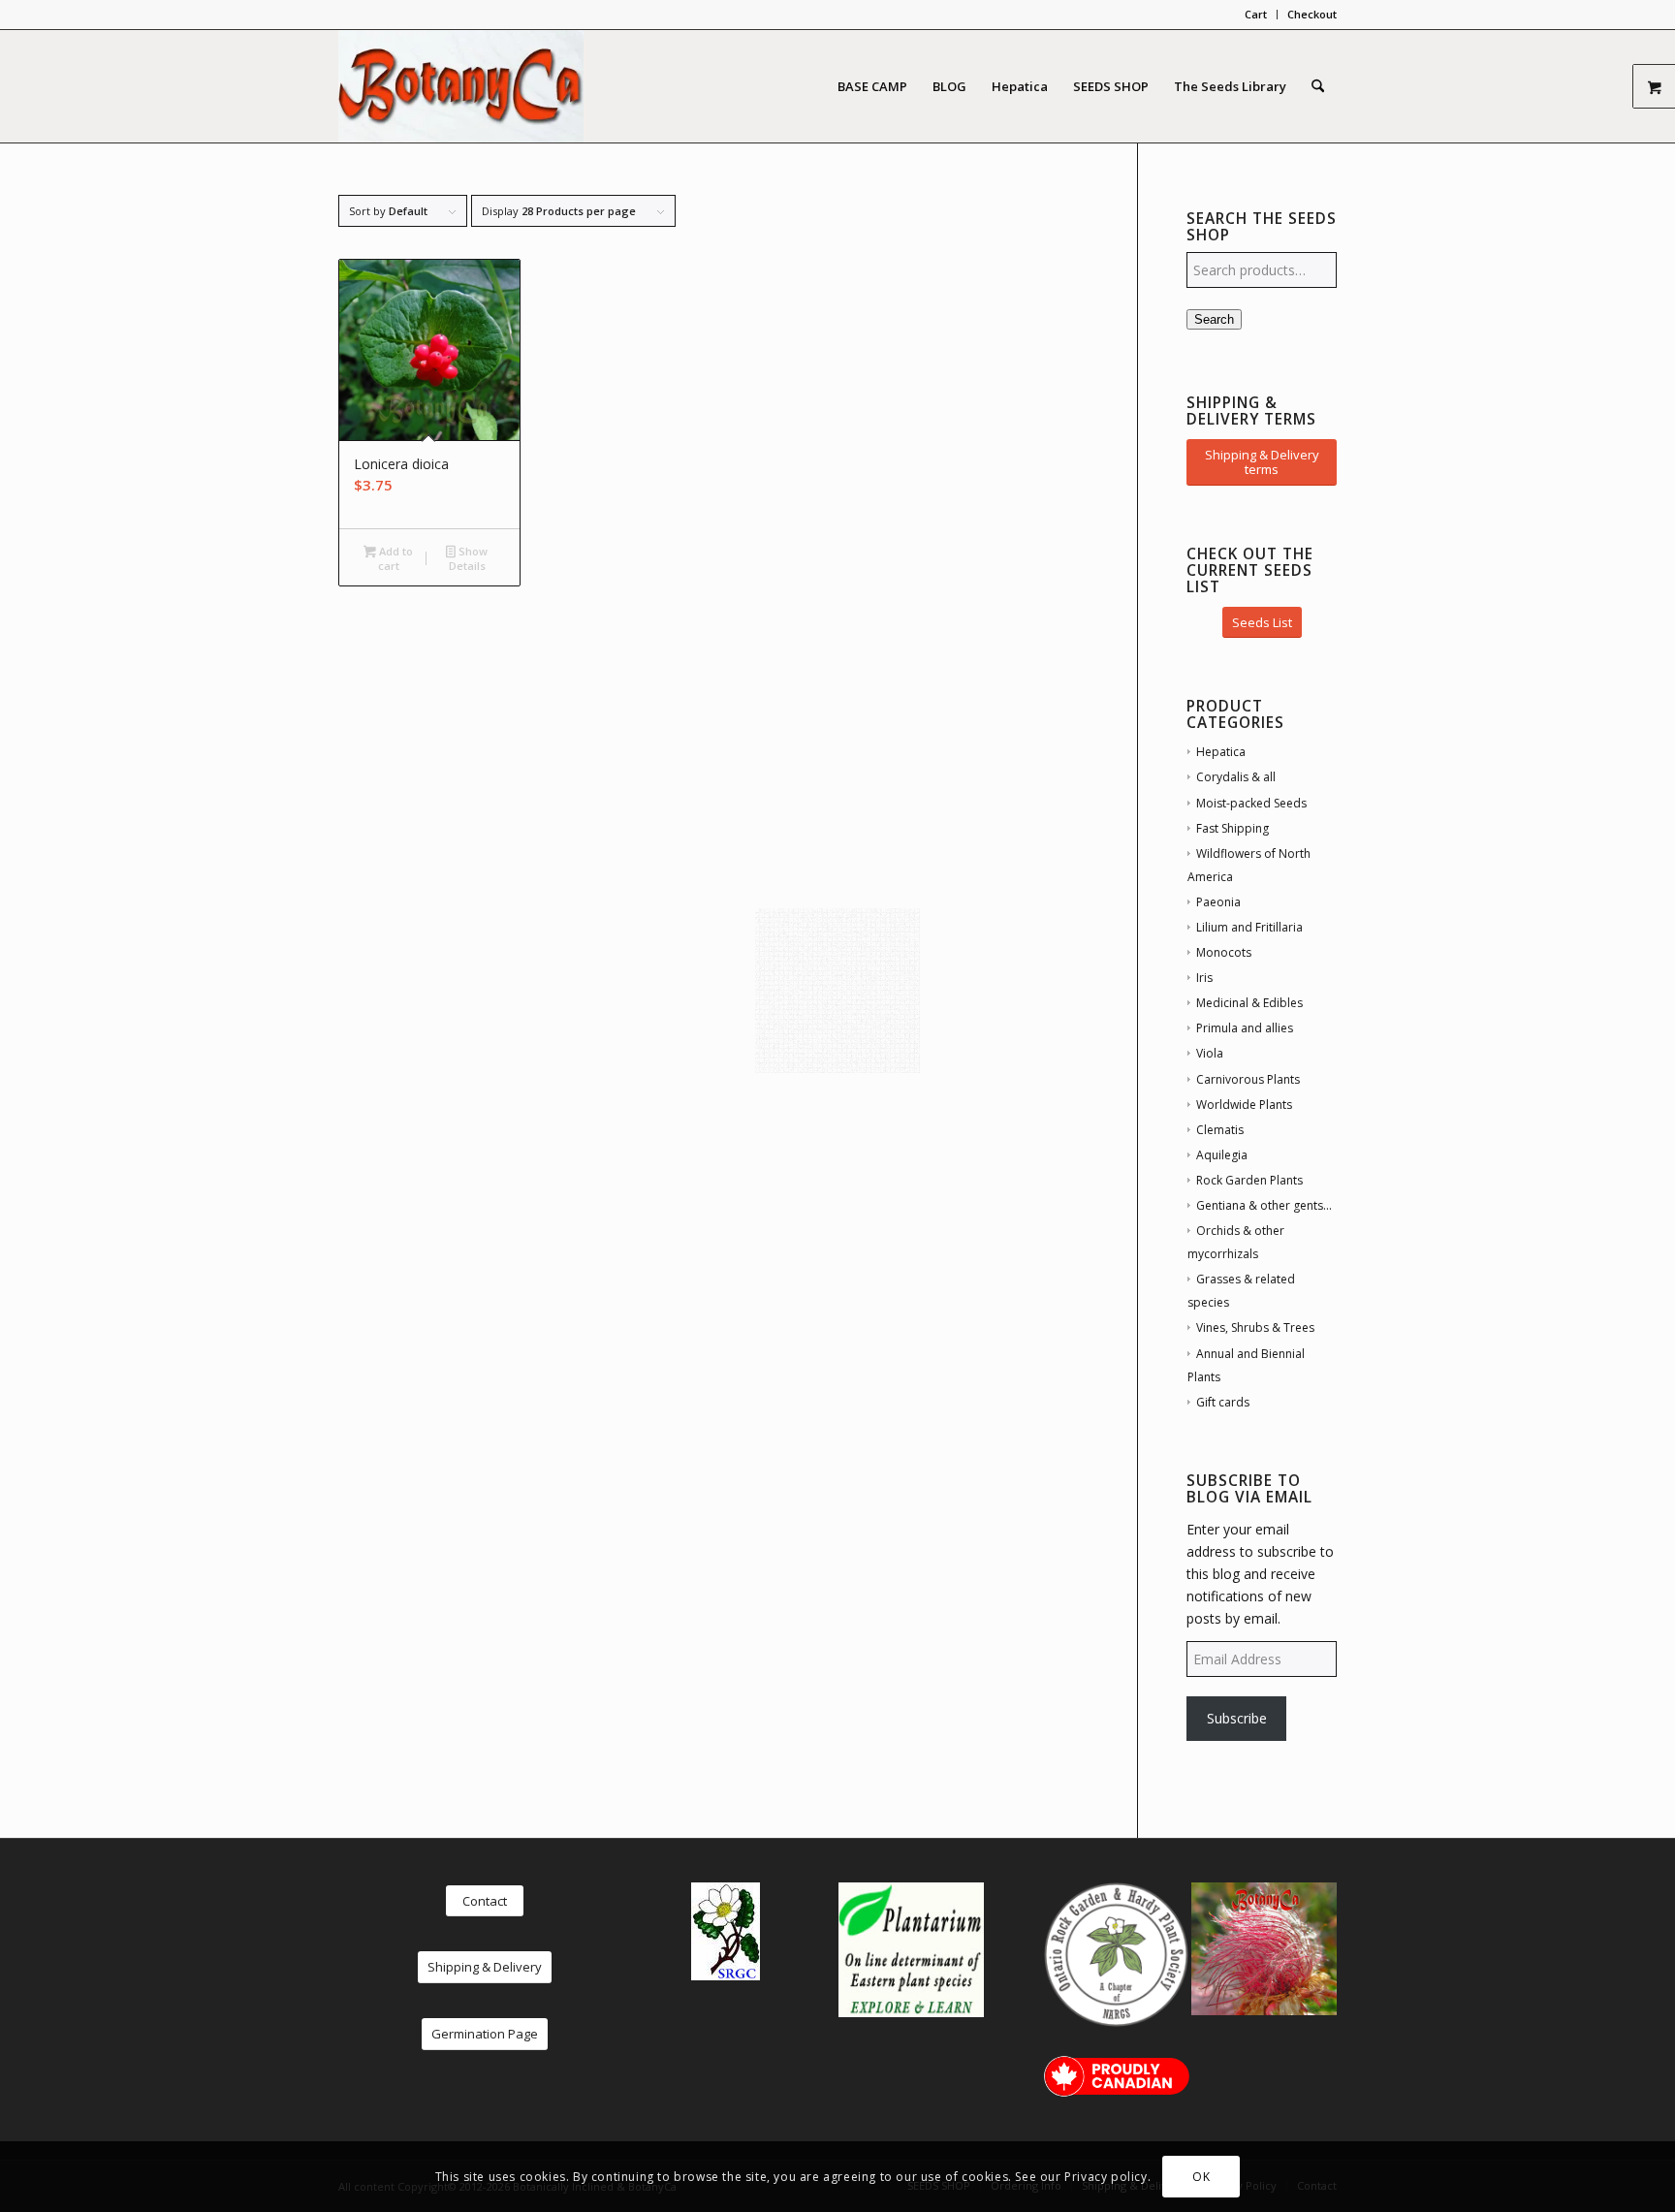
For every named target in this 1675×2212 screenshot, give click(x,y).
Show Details (468, 558)
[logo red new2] (461, 86)
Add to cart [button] (395, 558)
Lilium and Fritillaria (1249, 927)
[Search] (1318, 86)
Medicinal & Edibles (1249, 1003)
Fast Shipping (1233, 828)
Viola (1210, 1053)
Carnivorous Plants (1248, 1079)
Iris (1204, 978)
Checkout (1312, 14)
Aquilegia (1222, 1155)
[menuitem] (1256, 15)
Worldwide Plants (1244, 1105)
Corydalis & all (1236, 777)
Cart (1256, 14)
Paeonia (1218, 902)
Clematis (1220, 1130)
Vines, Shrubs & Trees (1255, 1327)
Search (1214, 319)
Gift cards (1223, 1402)
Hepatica (1221, 752)
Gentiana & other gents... (1264, 1205)
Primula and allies (1245, 1028)
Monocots (1224, 952)
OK (1201, 2176)
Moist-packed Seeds (1251, 803)
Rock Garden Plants (1249, 1180)
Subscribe (1237, 1718)
